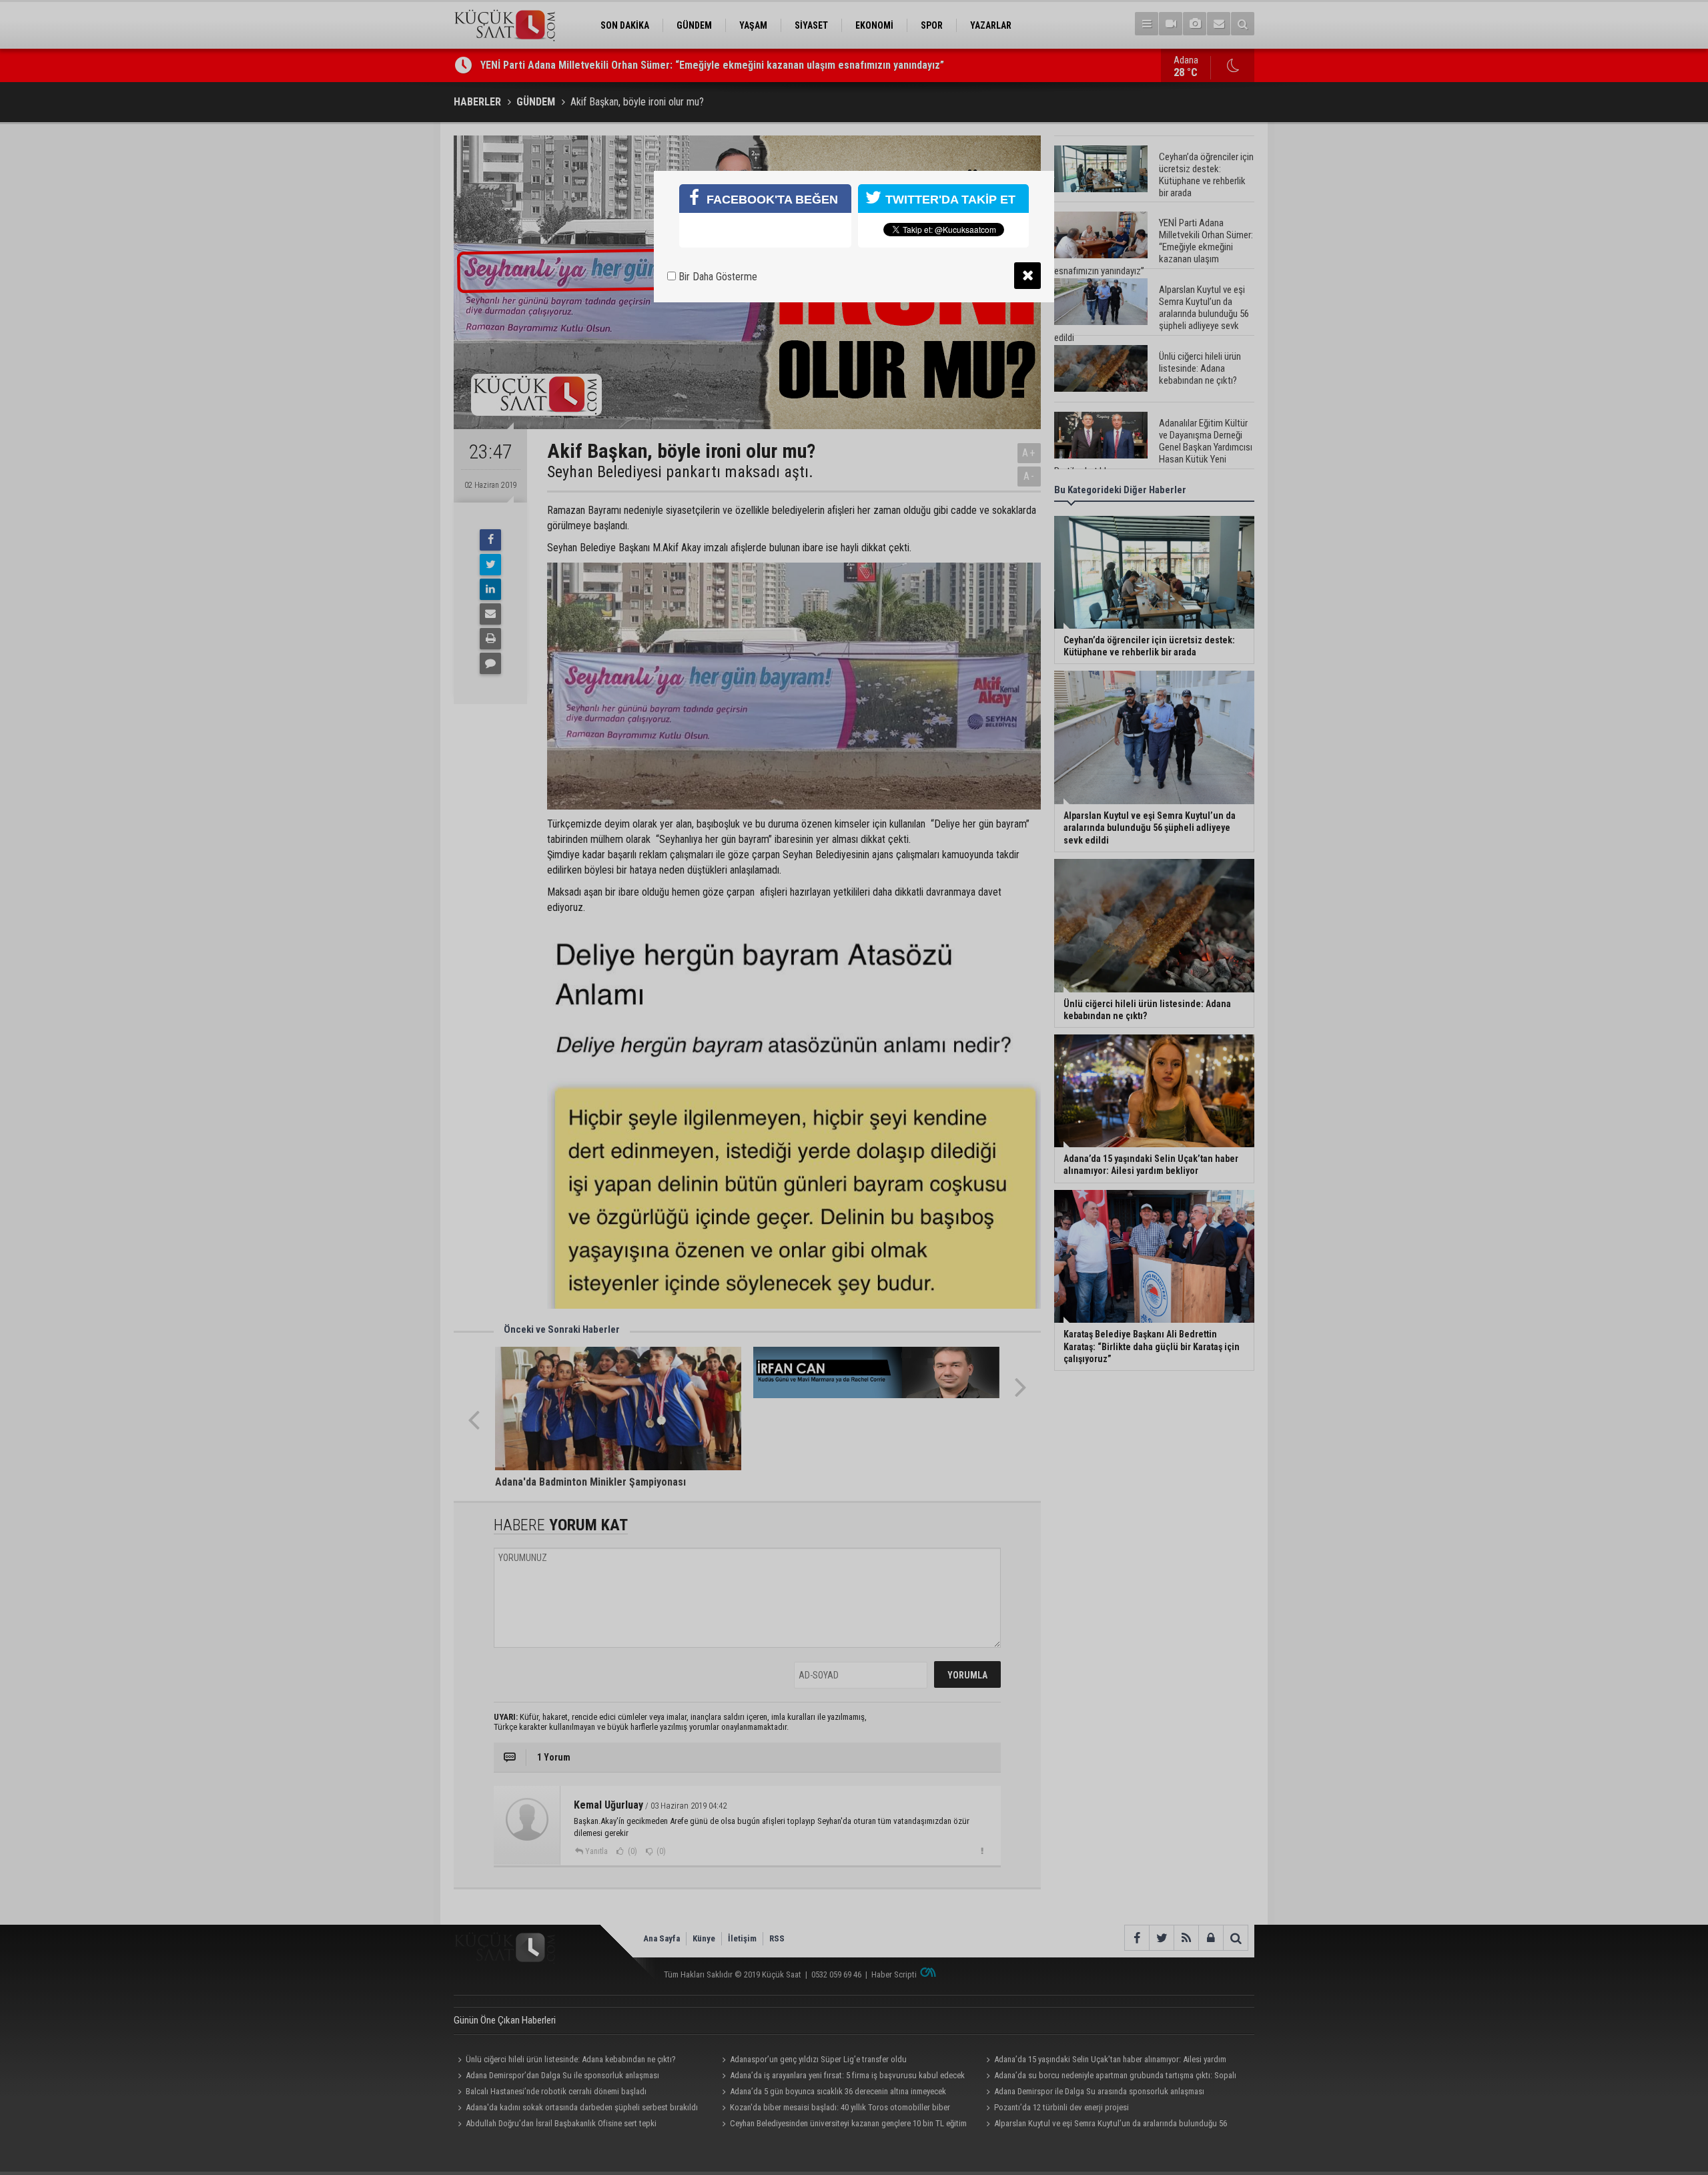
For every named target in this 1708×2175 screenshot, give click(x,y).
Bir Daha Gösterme (717, 277)
